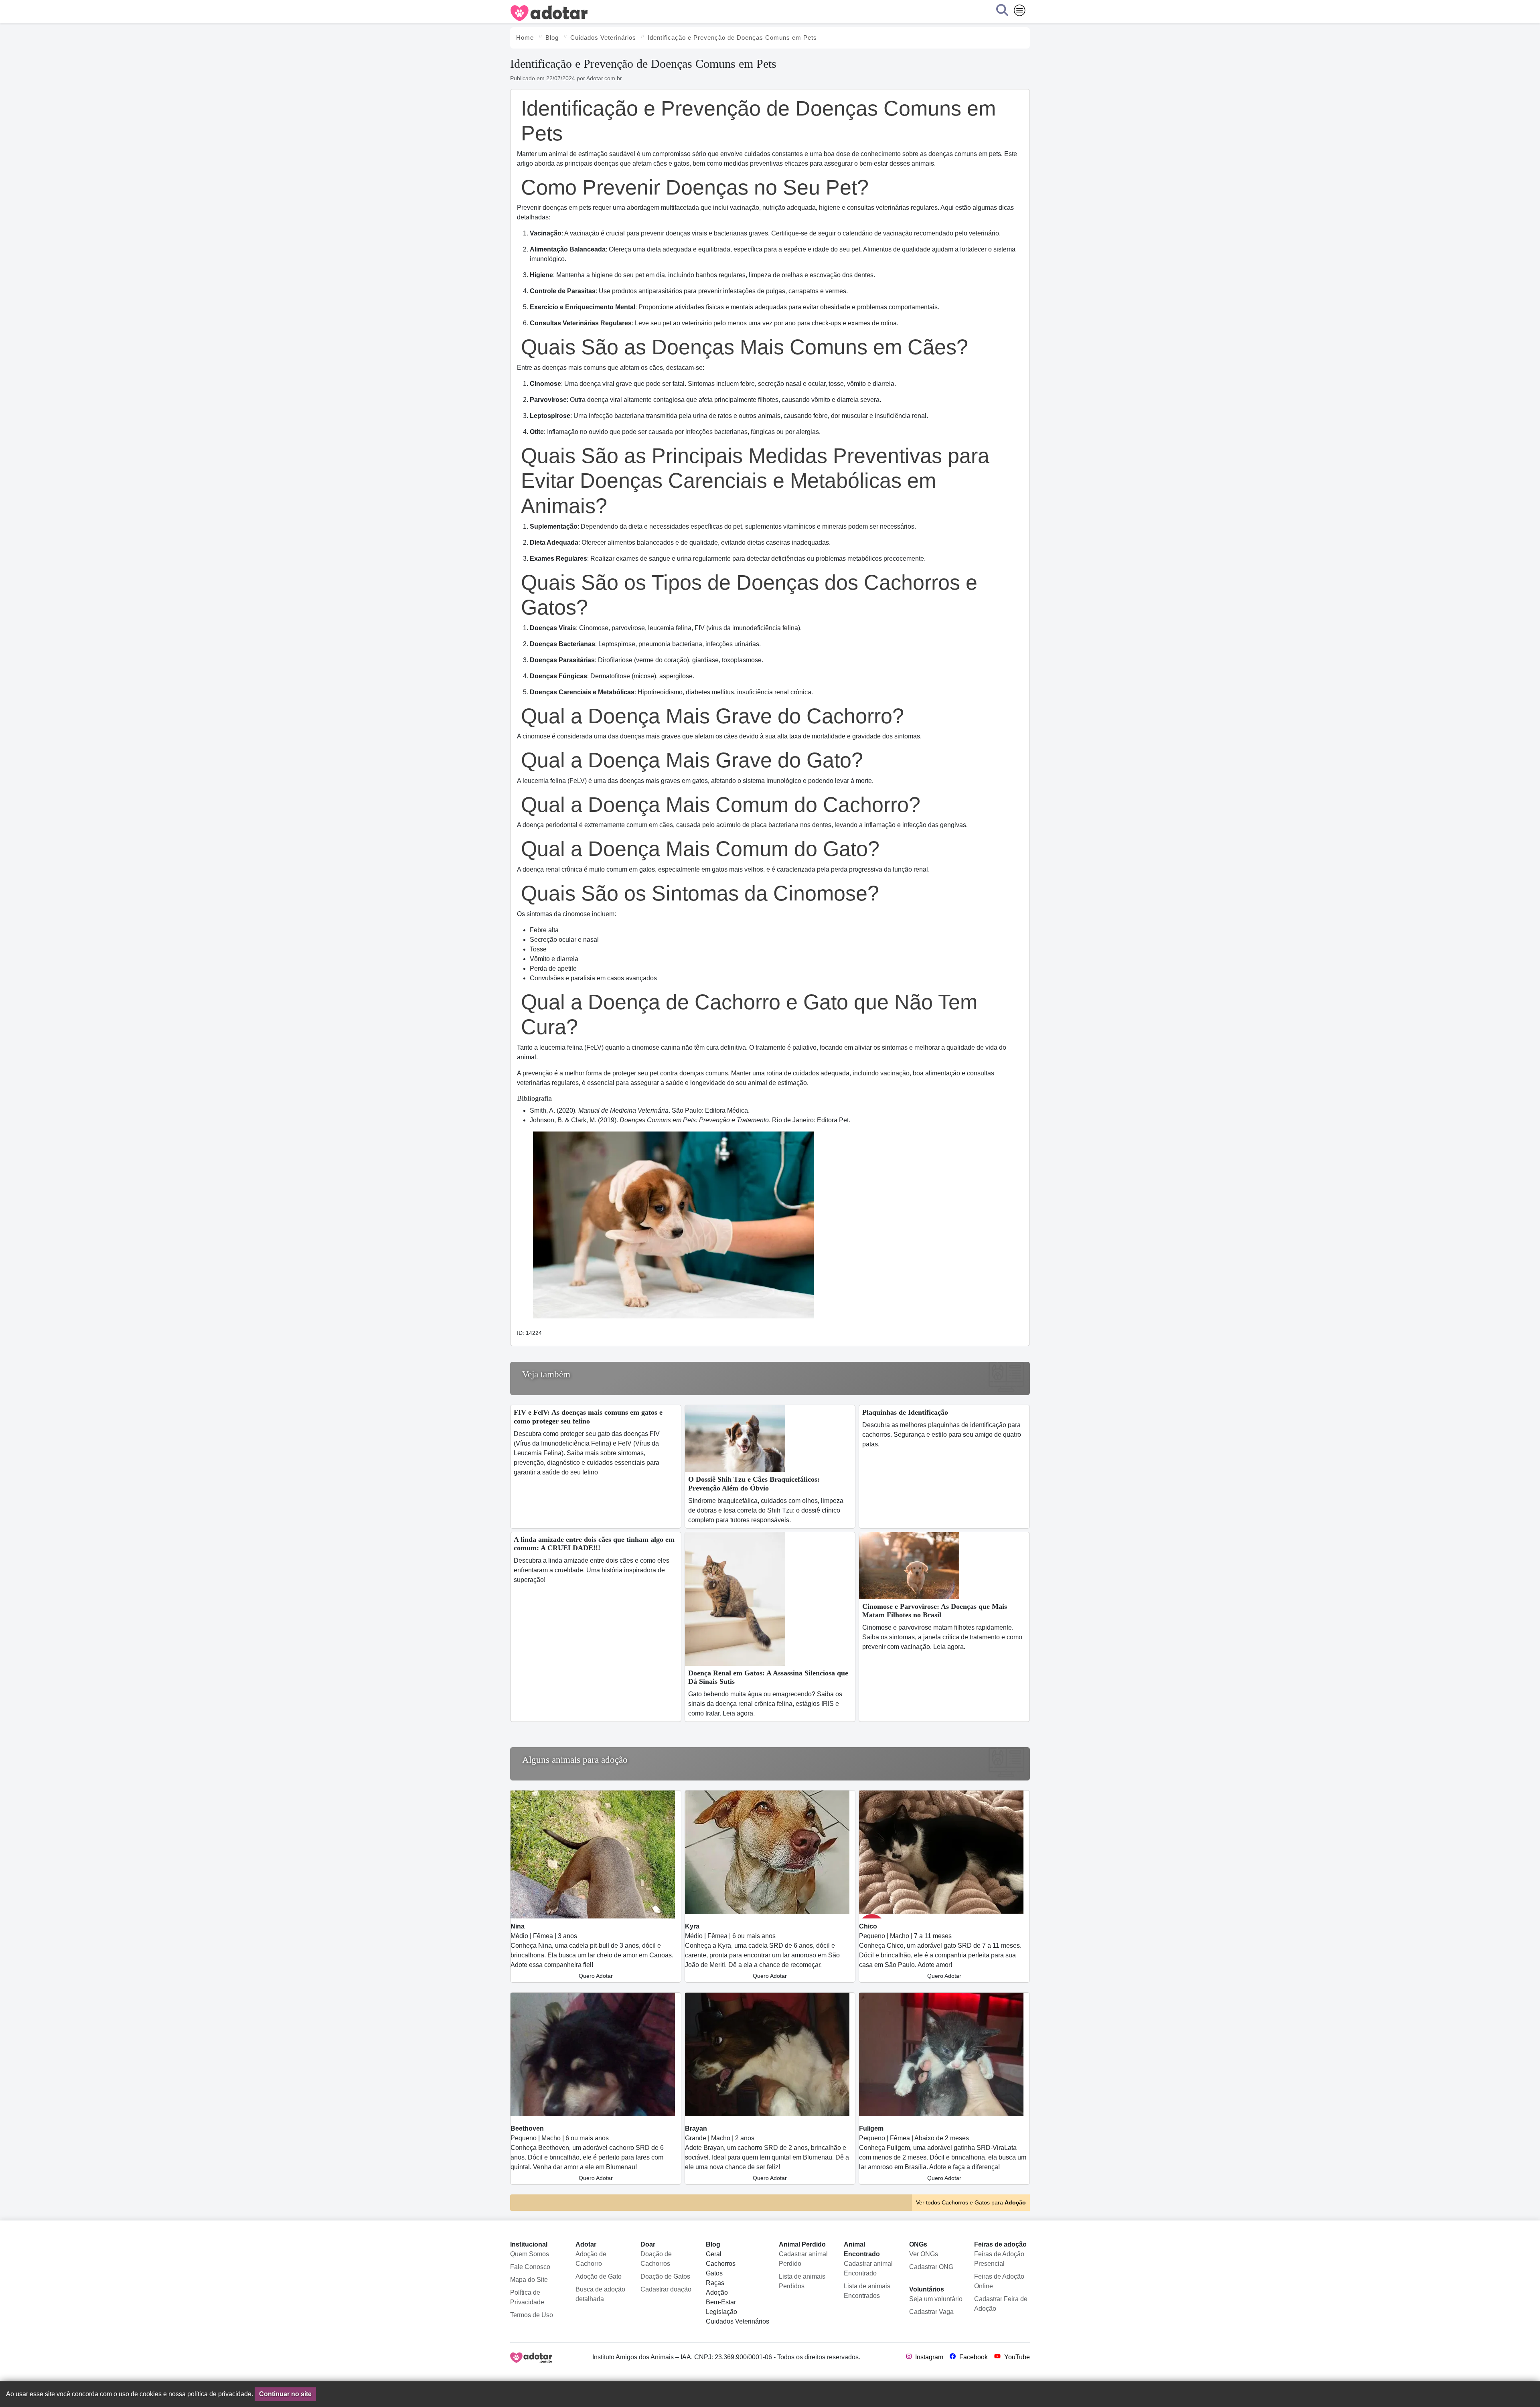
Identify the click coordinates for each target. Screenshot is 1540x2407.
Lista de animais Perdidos (802, 2281)
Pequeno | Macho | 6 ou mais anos (587, 2153)
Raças (715, 2283)
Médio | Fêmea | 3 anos (592, 1951)
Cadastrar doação (666, 2289)
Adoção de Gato (599, 2276)
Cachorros (721, 2264)
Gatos (714, 2273)
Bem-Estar (721, 2302)
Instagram (928, 2357)
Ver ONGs (924, 2254)
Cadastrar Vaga (931, 2312)
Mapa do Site (529, 2280)
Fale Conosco (530, 2267)
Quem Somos (530, 2254)
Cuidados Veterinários (738, 2321)
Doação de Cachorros (656, 2259)
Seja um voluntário (936, 2299)
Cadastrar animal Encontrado (868, 2268)
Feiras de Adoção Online (999, 2281)
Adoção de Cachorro (591, 2259)
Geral (714, 2254)
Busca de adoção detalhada (600, 2294)
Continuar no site (285, 2394)
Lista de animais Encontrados (867, 2291)
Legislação (721, 2312)
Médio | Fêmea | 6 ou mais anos (762, 1951)
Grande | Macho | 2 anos (767, 2153)
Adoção (717, 2292)
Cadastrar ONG (931, 2267)
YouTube (1016, 2357)
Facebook (973, 2357)
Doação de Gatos (665, 2276)
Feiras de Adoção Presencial (999, 2259)
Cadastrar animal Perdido (803, 2259)
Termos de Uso (532, 2315)
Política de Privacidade (527, 2297)
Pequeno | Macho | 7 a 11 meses (940, 1951)
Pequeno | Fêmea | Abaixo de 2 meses (943, 2153)
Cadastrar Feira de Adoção (1001, 2304)
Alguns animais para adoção (575, 1760)
